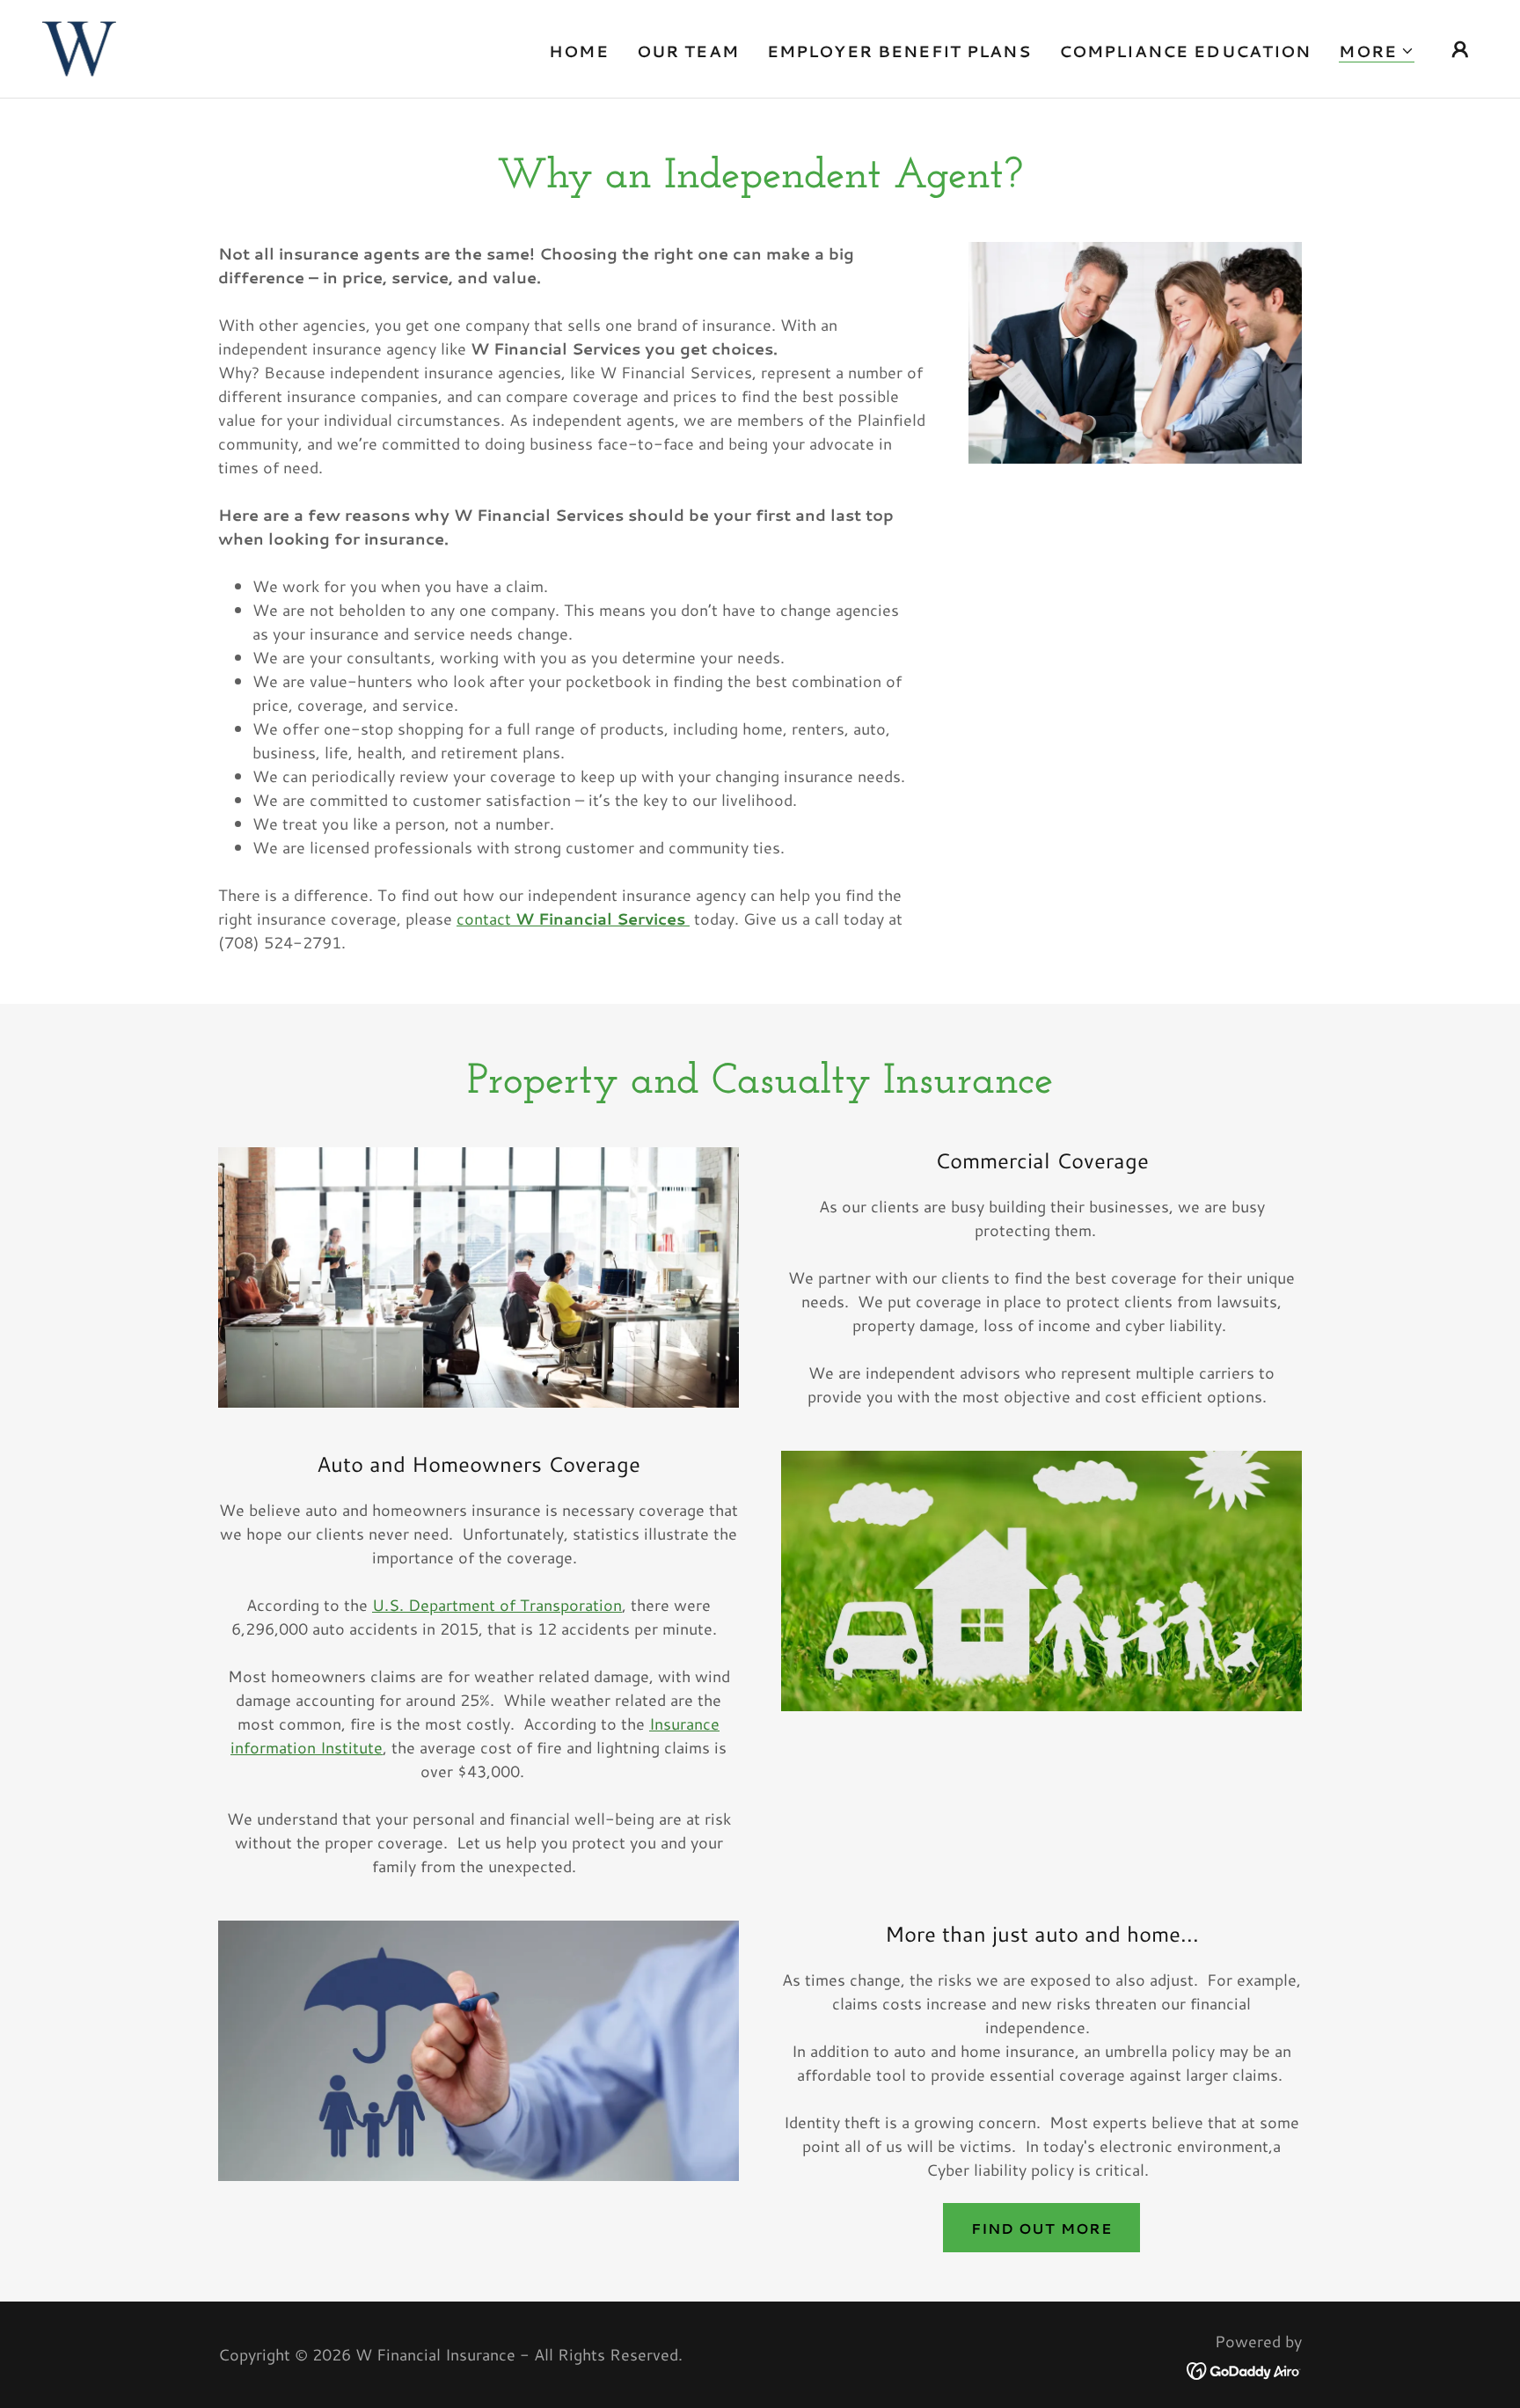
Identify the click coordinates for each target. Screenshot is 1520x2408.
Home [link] (579, 51)
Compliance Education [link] (1185, 51)
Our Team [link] (688, 51)
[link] (79, 47)
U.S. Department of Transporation (497, 1605)
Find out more (1041, 2228)
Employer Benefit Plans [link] (899, 51)
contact (571, 919)
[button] (1377, 51)
